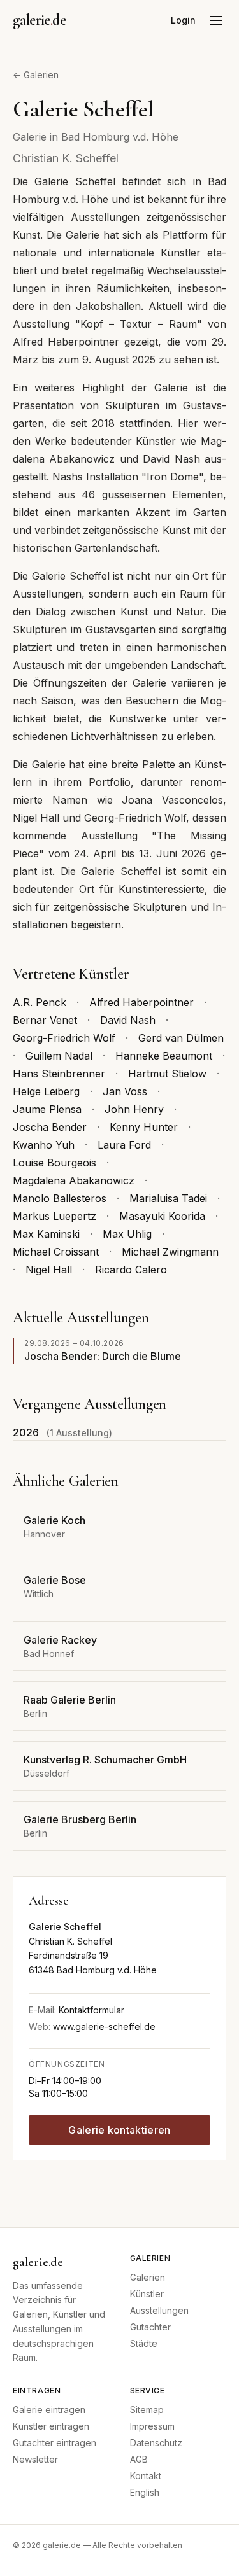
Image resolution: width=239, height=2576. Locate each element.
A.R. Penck (40, 1002)
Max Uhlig (127, 1234)
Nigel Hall (49, 1270)
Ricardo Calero (131, 1270)
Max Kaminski (46, 1234)
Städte (144, 2343)
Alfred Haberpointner (141, 1002)
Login (183, 20)
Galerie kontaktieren (119, 2130)
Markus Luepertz (54, 1216)
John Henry (134, 1109)
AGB (139, 2459)
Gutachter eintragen (54, 2443)
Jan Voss (125, 1091)
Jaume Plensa (47, 1109)
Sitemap (147, 2410)
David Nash (128, 1020)
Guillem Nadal (59, 1056)
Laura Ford (124, 1145)
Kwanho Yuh (44, 1145)
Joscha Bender (50, 1127)
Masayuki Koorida (162, 1216)
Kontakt (146, 2476)
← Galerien (36, 75)
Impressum (152, 2426)
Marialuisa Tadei (168, 1198)
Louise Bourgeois (54, 1163)
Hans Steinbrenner (59, 1074)
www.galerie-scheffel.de (104, 2026)
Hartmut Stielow (167, 1074)
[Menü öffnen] (216, 20)
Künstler (147, 2294)
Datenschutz (156, 2443)
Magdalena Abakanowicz (74, 1180)
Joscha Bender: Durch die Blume (103, 1356)
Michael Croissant (56, 1252)
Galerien (148, 2277)
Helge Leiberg (46, 1091)
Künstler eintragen (51, 2426)
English (145, 2492)
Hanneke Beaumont (164, 1056)
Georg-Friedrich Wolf (64, 1038)
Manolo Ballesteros (60, 1198)
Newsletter (35, 2459)
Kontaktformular (91, 2010)
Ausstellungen (159, 2310)
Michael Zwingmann (170, 1252)
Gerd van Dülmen (181, 1038)
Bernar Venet (45, 1020)
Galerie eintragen (49, 2410)
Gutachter (150, 2327)
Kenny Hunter (144, 1127)
